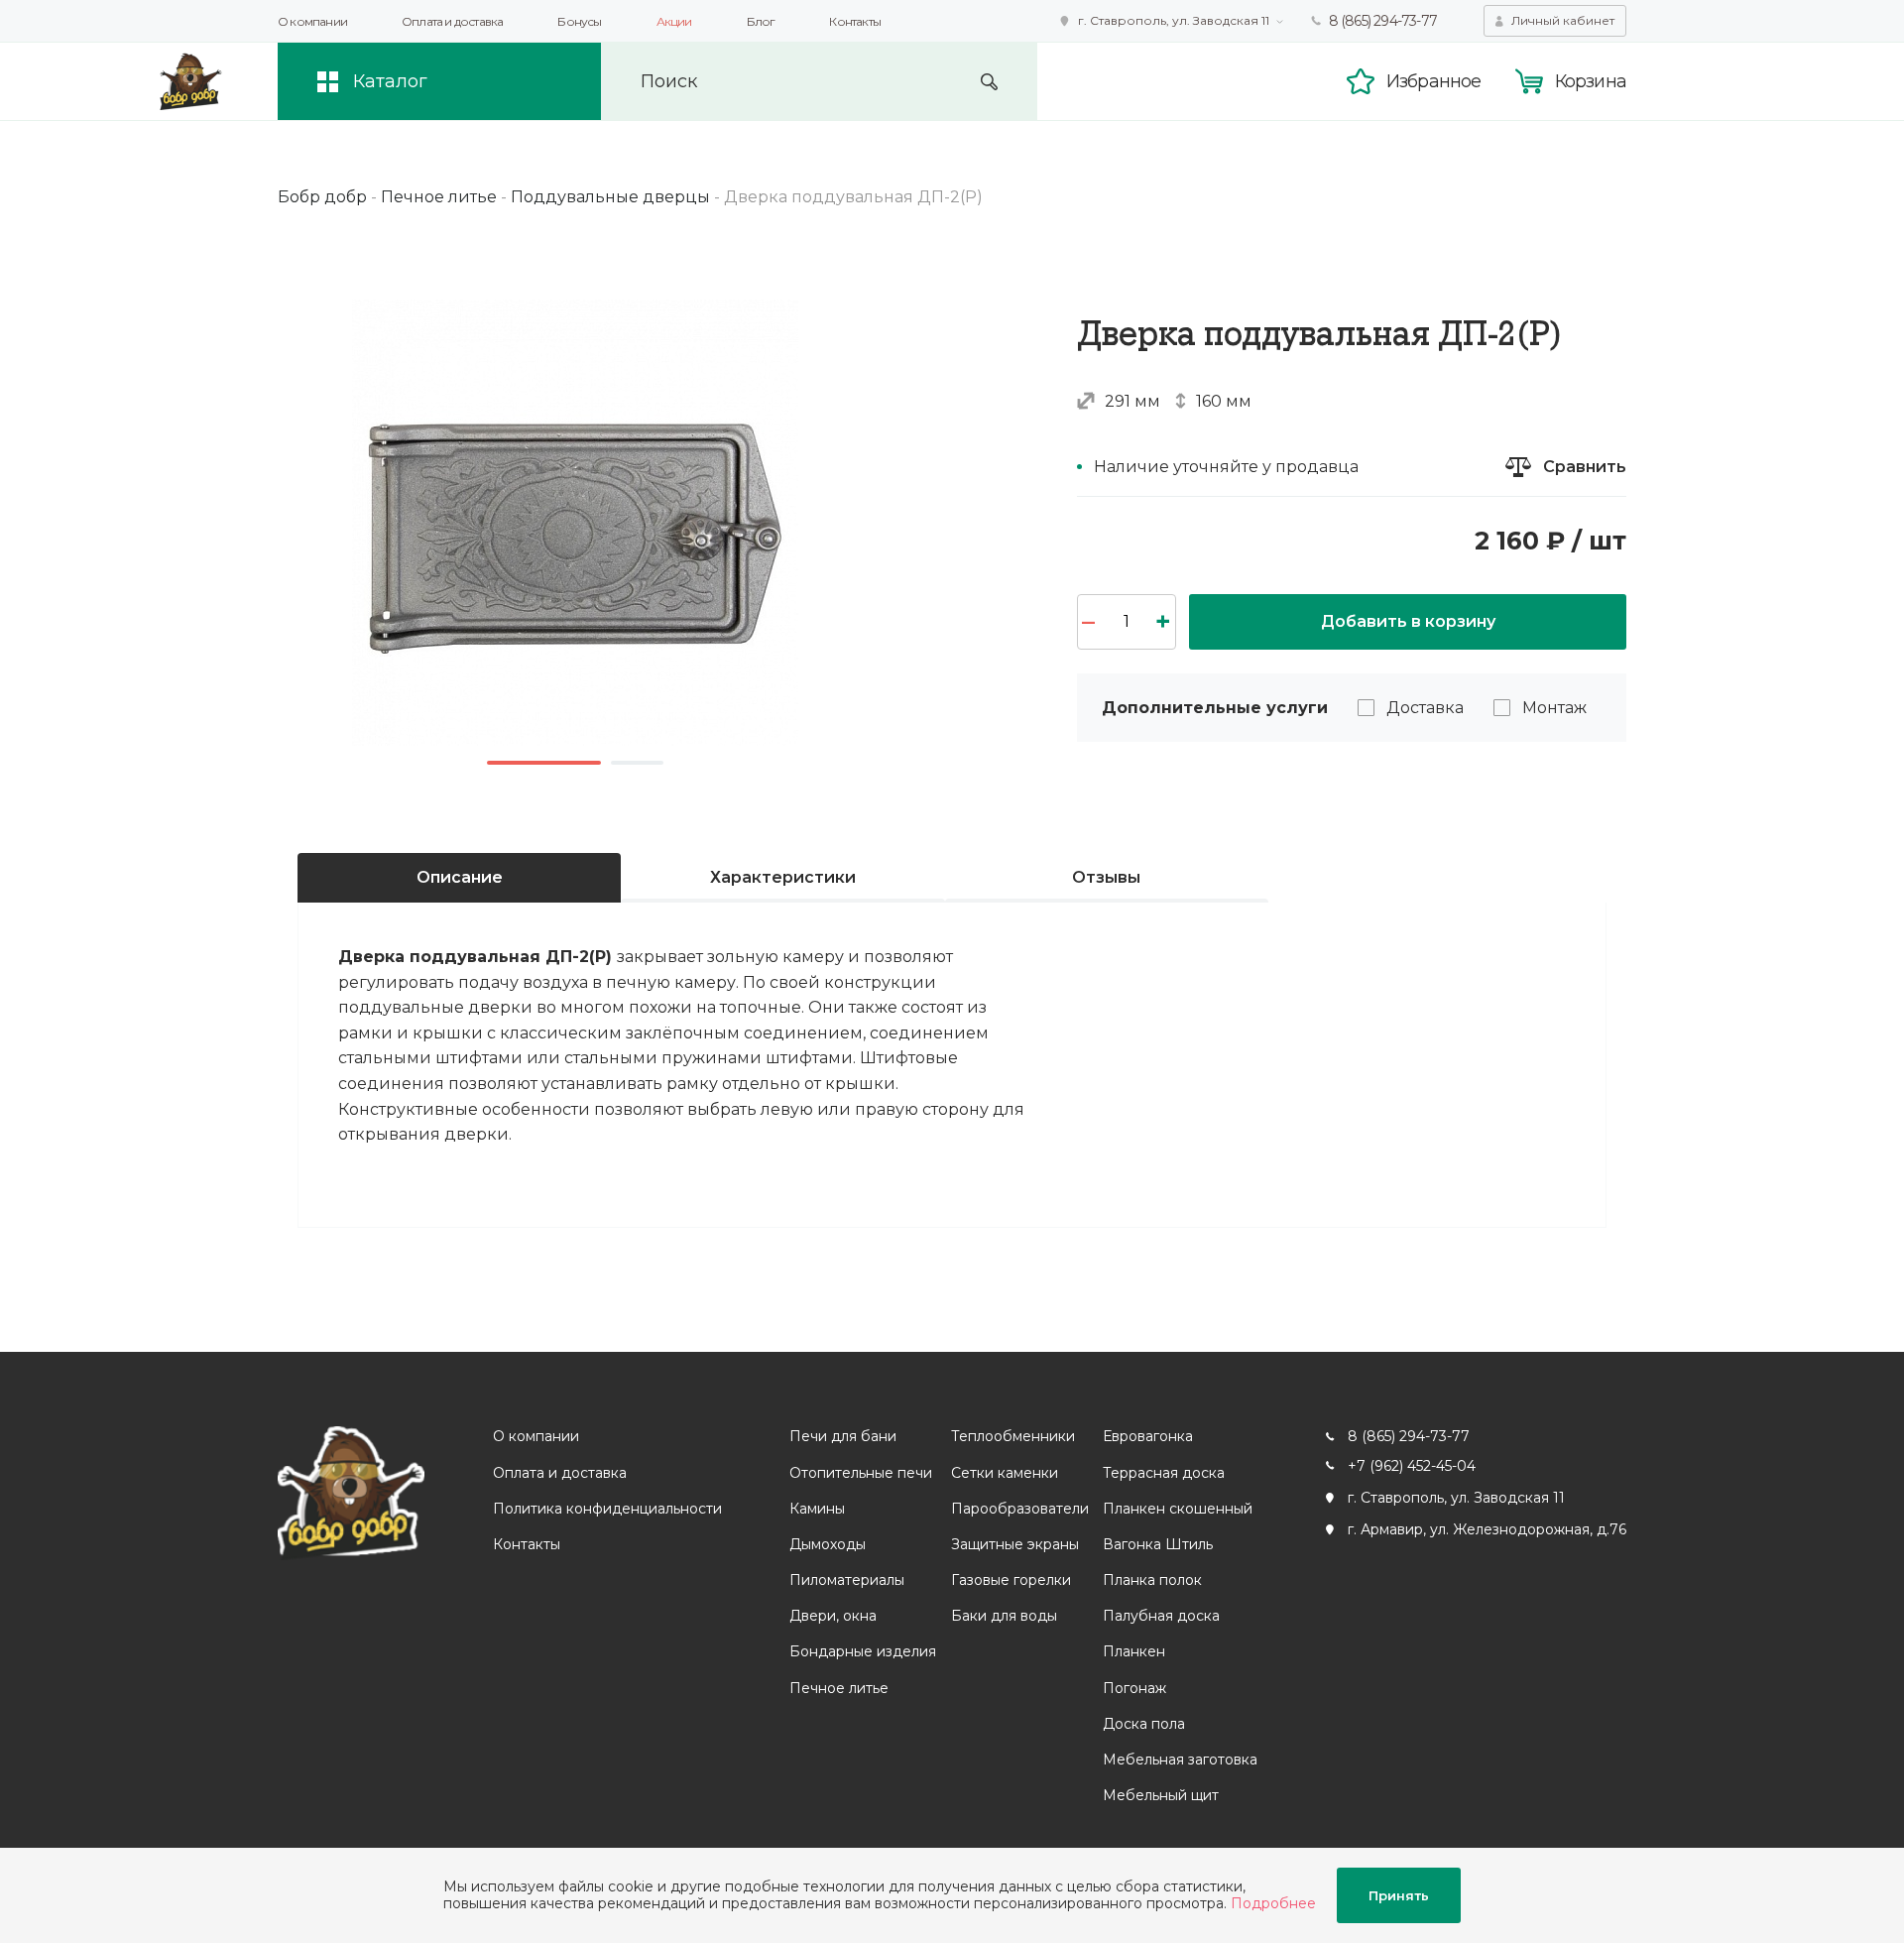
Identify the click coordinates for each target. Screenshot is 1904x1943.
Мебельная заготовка (1180, 1760)
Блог (761, 21)
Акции (674, 21)
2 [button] (637, 763)
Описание (460, 877)
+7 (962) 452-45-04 (1412, 1466)
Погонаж (1134, 1688)
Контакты (855, 21)
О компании (312, 21)
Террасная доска (1164, 1473)
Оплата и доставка (452, 21)
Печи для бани (843, 1436)
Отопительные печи (861, 1473)
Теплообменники (1013, 1436)
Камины (817, 1509)
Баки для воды (1004, 1616)
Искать (989, 82)
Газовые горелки (1011, 1580)
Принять (1399, 1895)
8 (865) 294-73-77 (1383, 21)
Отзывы (1106, 877)
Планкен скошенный (1178, 1509)
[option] (575, 523)
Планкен (1134, 1651)
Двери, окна (833, 1616)
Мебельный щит (1161, 1795)
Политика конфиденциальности (607, 1509)
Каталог (390, 81)
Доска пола (1144, 1724)
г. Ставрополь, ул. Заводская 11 (1174, 20)
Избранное (1434, 81)
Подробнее (1273, 1903)
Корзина (1591, 81)
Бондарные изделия (863, 1651)
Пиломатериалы (847, 1580)
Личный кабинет (1563, 20)
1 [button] (544, 763)
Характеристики (783, 877)
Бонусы (579, 21)
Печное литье (839, 1688)
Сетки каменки (1005, 1473)
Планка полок (1152, 1580)
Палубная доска (1161, 1616)
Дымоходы (828, 1544)
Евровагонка (1148, 1436)
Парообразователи (1020, 1509)
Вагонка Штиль (1158, 1544)
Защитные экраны (1015, 1544)
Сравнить (1585, 467)
